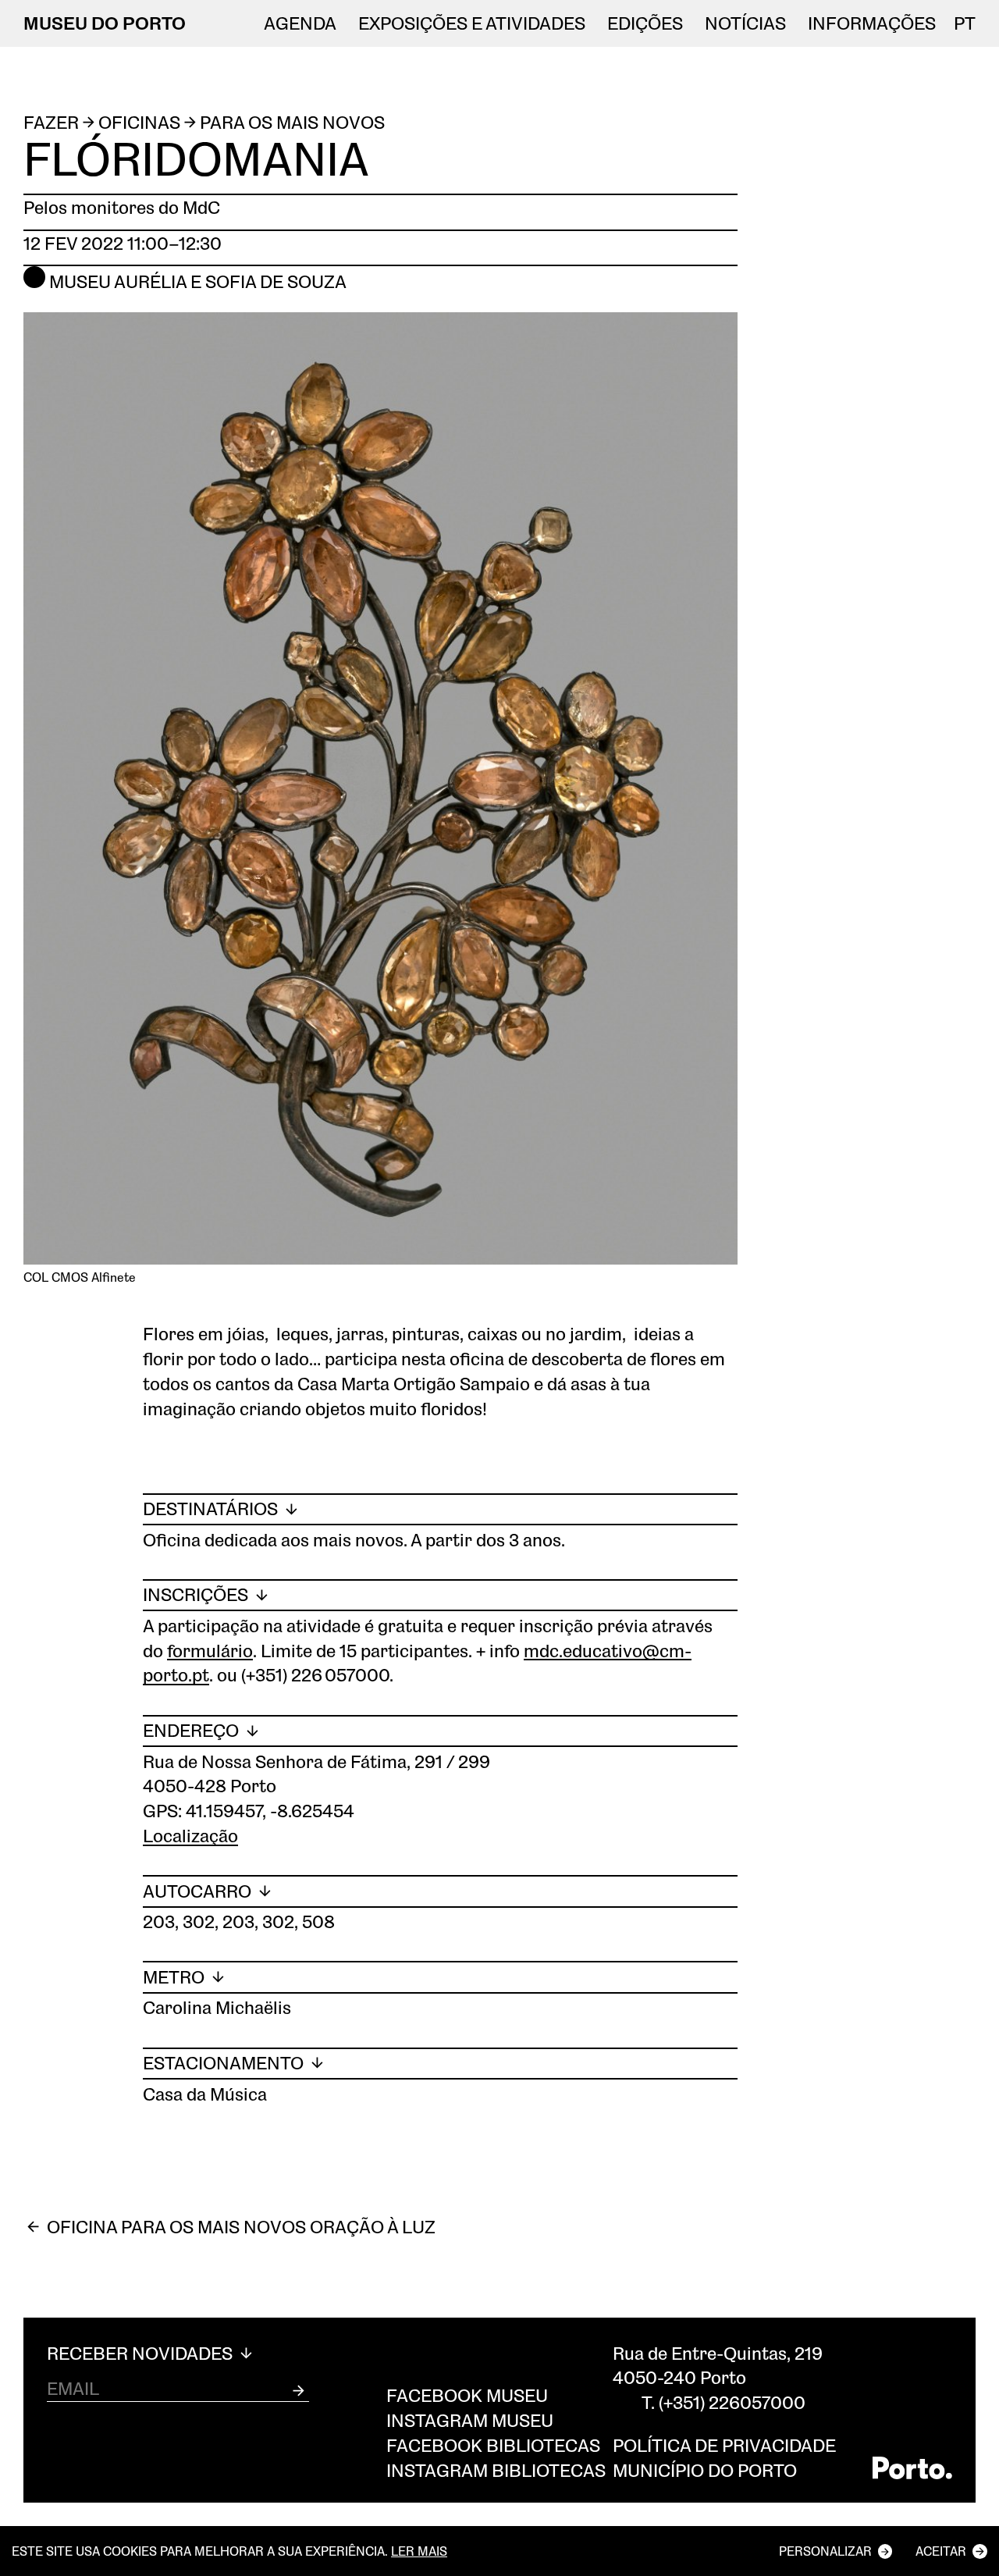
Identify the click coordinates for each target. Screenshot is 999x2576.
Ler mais (419, 2551)
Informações (872, 23)
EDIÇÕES (645, 23)
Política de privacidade (724, 2445)
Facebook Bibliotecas (493, 2445)
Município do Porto (705, 2470)
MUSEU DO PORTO (105, 23)
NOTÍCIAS (745, 23)
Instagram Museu (470, 2420)
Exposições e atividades (472, 23)
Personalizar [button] (825, 2551)
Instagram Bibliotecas (496, 2470)
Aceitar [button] (941, 2551)
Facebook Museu (467, 2395)
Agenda (300, 23)
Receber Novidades (142, 2354)
